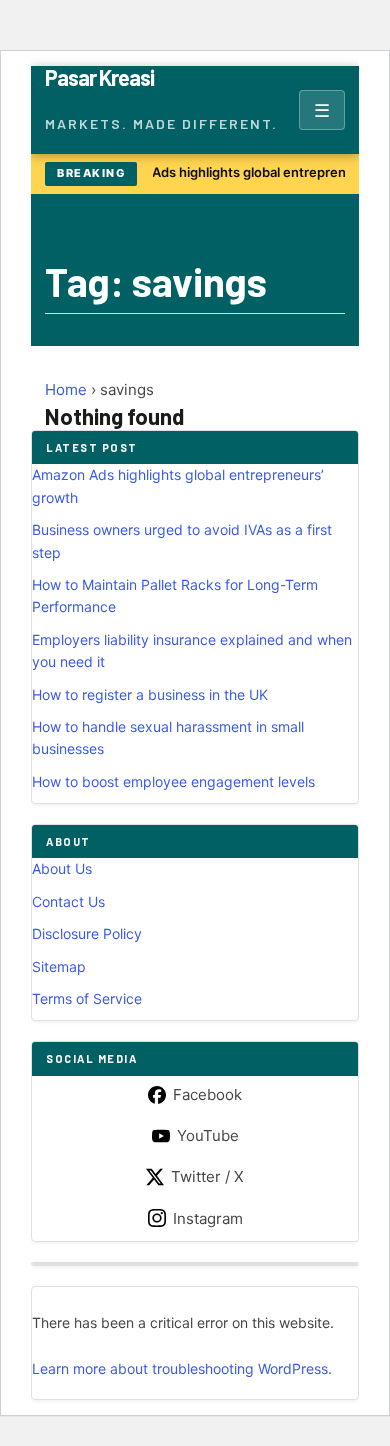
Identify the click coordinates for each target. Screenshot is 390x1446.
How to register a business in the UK (150, 694)
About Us (62, 868)
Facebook (207, 1094)
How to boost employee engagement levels (173, 781)
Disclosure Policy (87, 933)
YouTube (208, 1135)
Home (66, 389)
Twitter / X (207, 1176)
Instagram (208, 1218)
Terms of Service (87, 998)
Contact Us (68, 901)
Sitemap (59, 966)
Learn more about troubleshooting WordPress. (182, 1368)
